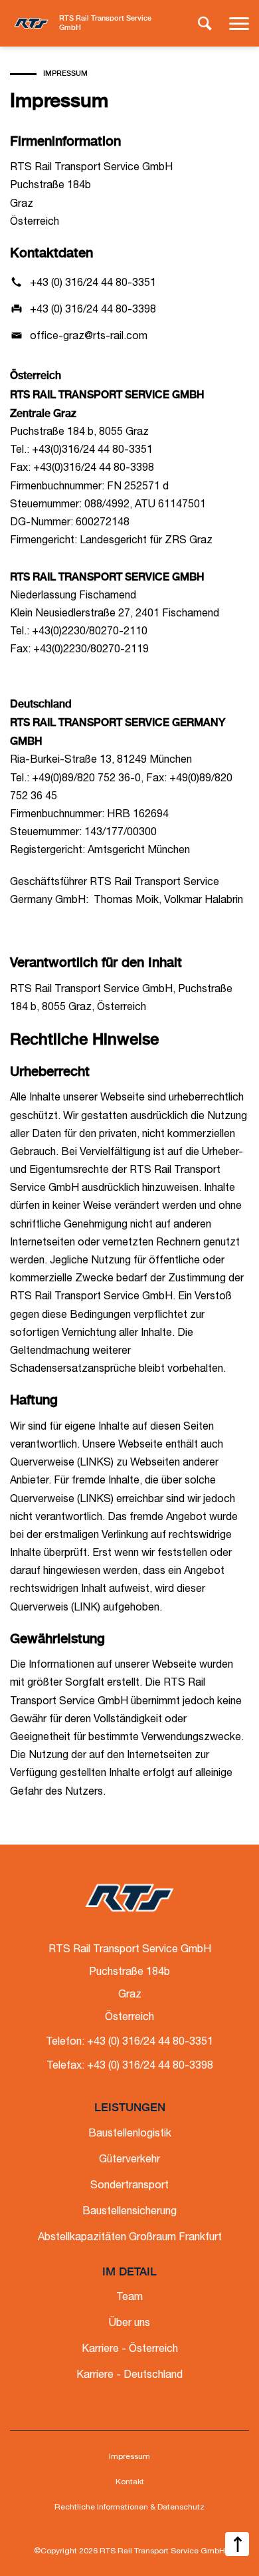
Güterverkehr (129, 2160)
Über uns (129, 2324)
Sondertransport (129, 2186)
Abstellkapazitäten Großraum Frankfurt (130, 2238)
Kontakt (130, 2482)
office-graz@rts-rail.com (89, 337)
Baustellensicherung (129, 2212)
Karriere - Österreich (130, 2350)
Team (129, 2298)
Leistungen (130, 2108)
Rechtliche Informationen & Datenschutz (129, 2508)
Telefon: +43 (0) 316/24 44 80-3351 (129, 2043)
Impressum (129, 2457)
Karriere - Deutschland (129, 2376)
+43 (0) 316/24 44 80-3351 (93, 284)
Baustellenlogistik (130, 2134)
